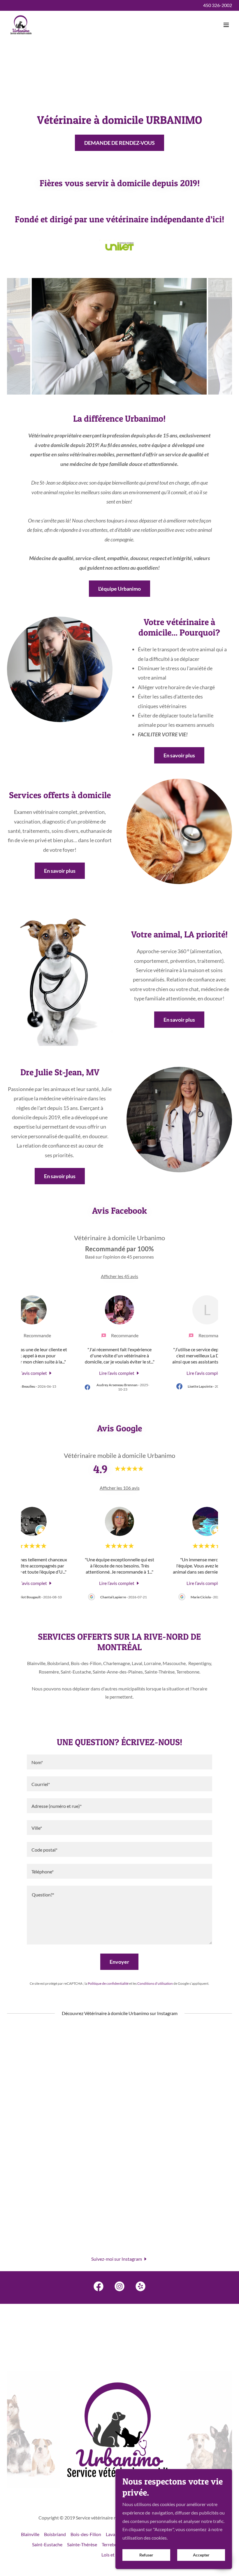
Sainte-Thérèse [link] (82, 2544)
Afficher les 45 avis (119, 1276)
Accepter (201, 2555)
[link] (21, 25)
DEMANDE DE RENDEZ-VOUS (119, 143)
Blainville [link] (30, 2534)
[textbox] (119, 1762)
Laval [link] (111, 2534)
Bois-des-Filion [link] (86, 2534)
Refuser (146, 2555)
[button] (226, 25)
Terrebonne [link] (113, 2544)
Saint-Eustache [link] (47, 2544)
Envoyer (119, 1962)
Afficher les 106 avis (120, 1488)
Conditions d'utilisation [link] (155, 1983)
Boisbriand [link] (55, 2534)
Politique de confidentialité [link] (108, 1983)
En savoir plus (179, 755)
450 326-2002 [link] (218, 5)
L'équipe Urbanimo (119, 589)
